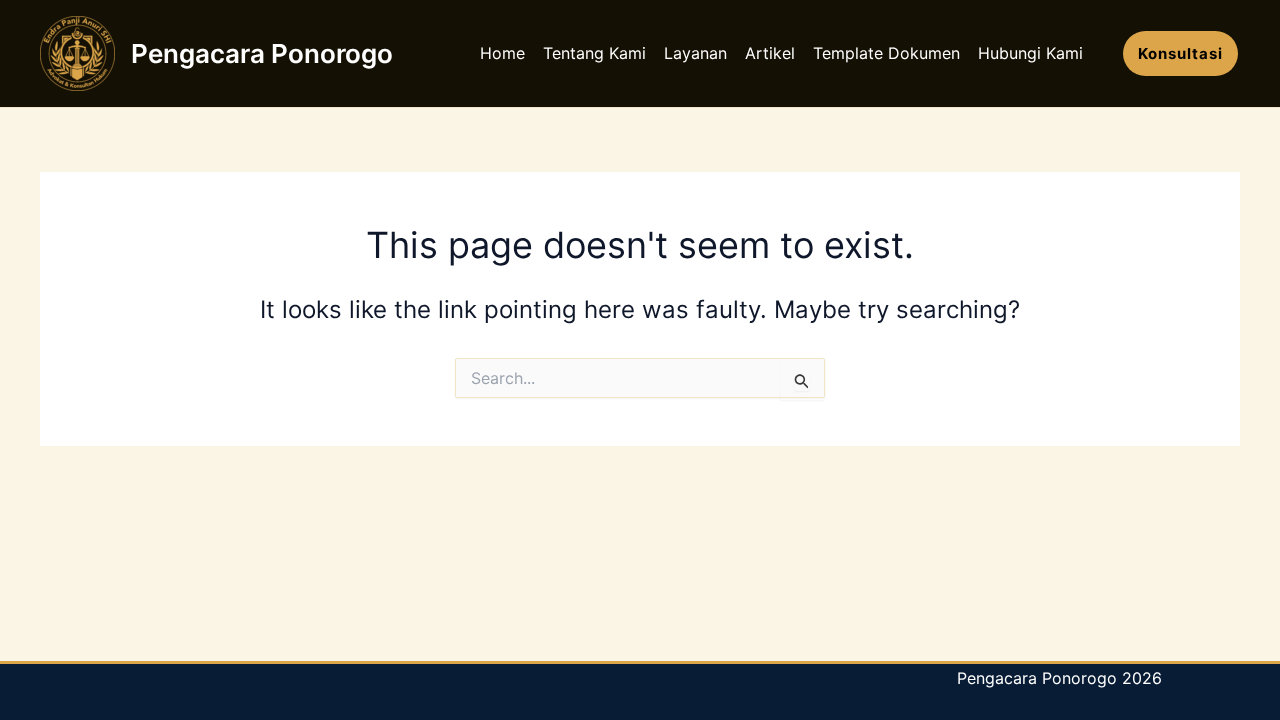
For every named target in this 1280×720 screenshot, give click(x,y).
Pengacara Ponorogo (262, 53)
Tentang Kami (594, 53)
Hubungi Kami (1030, 53)
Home (502, 53)
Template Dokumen (886, 53)
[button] (1180, 53)
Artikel (770, 53)
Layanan (695, 53)
